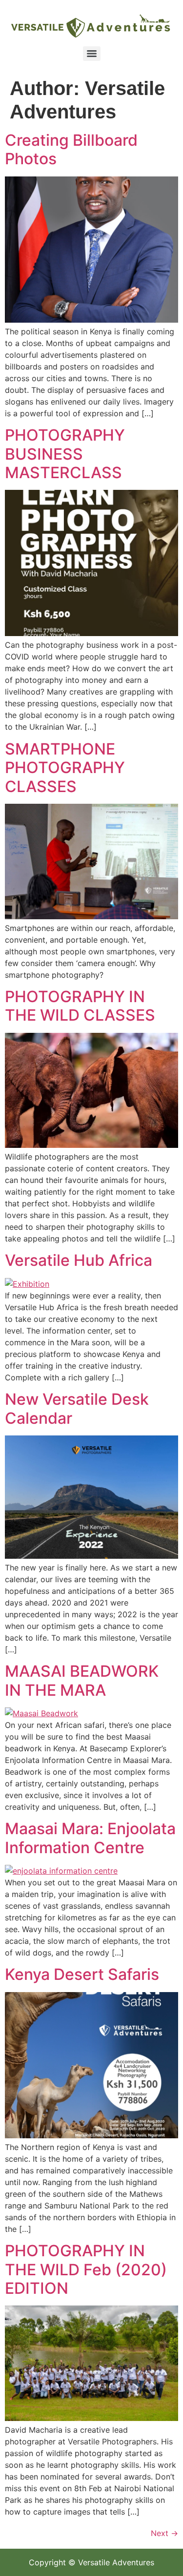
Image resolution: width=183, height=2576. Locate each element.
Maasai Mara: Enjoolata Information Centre (90, 1838)
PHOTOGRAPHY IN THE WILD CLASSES (80, 1006)
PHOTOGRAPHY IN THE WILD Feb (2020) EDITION (86, 2269)
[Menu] (92, 54)
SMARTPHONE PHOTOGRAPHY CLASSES (65, 768)
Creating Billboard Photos (71, 149)
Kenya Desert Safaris (82, 1974)
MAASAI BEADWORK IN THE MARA (82, 1680)
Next (164, 2533)
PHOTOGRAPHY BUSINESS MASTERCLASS (65, 454)
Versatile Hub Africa (79, 1260)
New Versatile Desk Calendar (77, 1408)
